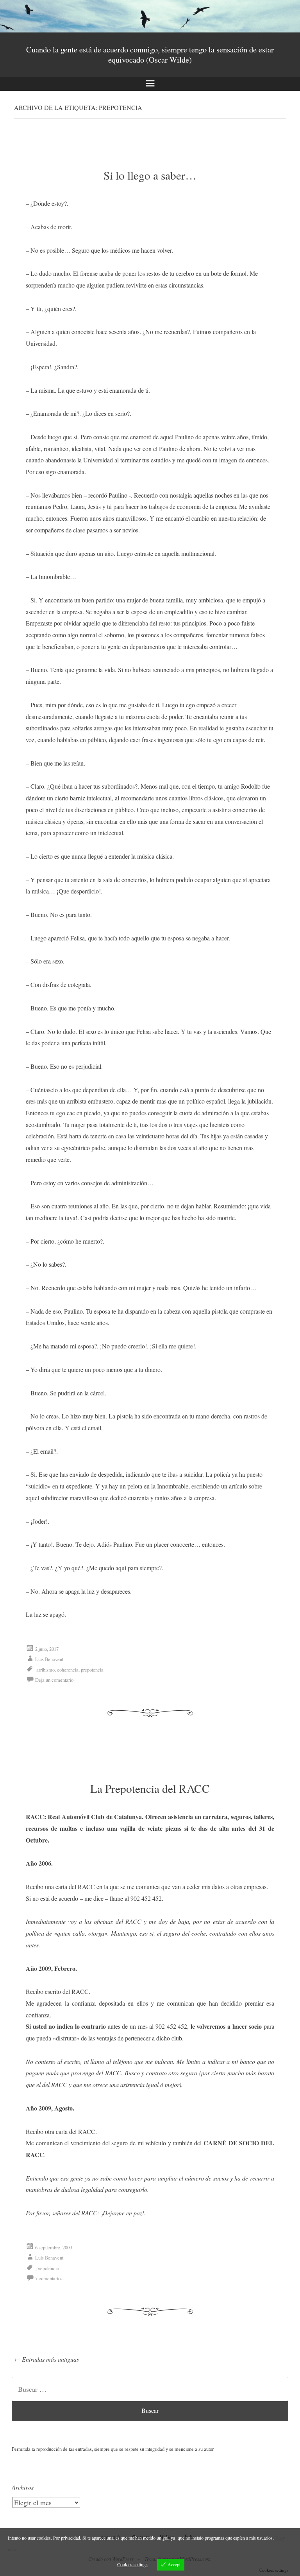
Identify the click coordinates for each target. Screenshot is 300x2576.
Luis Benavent (49, 1659)
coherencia (68, 1670)
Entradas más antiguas (46, 2359)
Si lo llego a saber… (150, 175)
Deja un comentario (54, 1680)
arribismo (46, 1670)
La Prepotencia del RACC (150, 1788)
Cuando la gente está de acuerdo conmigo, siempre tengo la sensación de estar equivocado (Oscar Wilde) (150, 54)
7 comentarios (49, 2278)
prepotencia (92, 1670)
